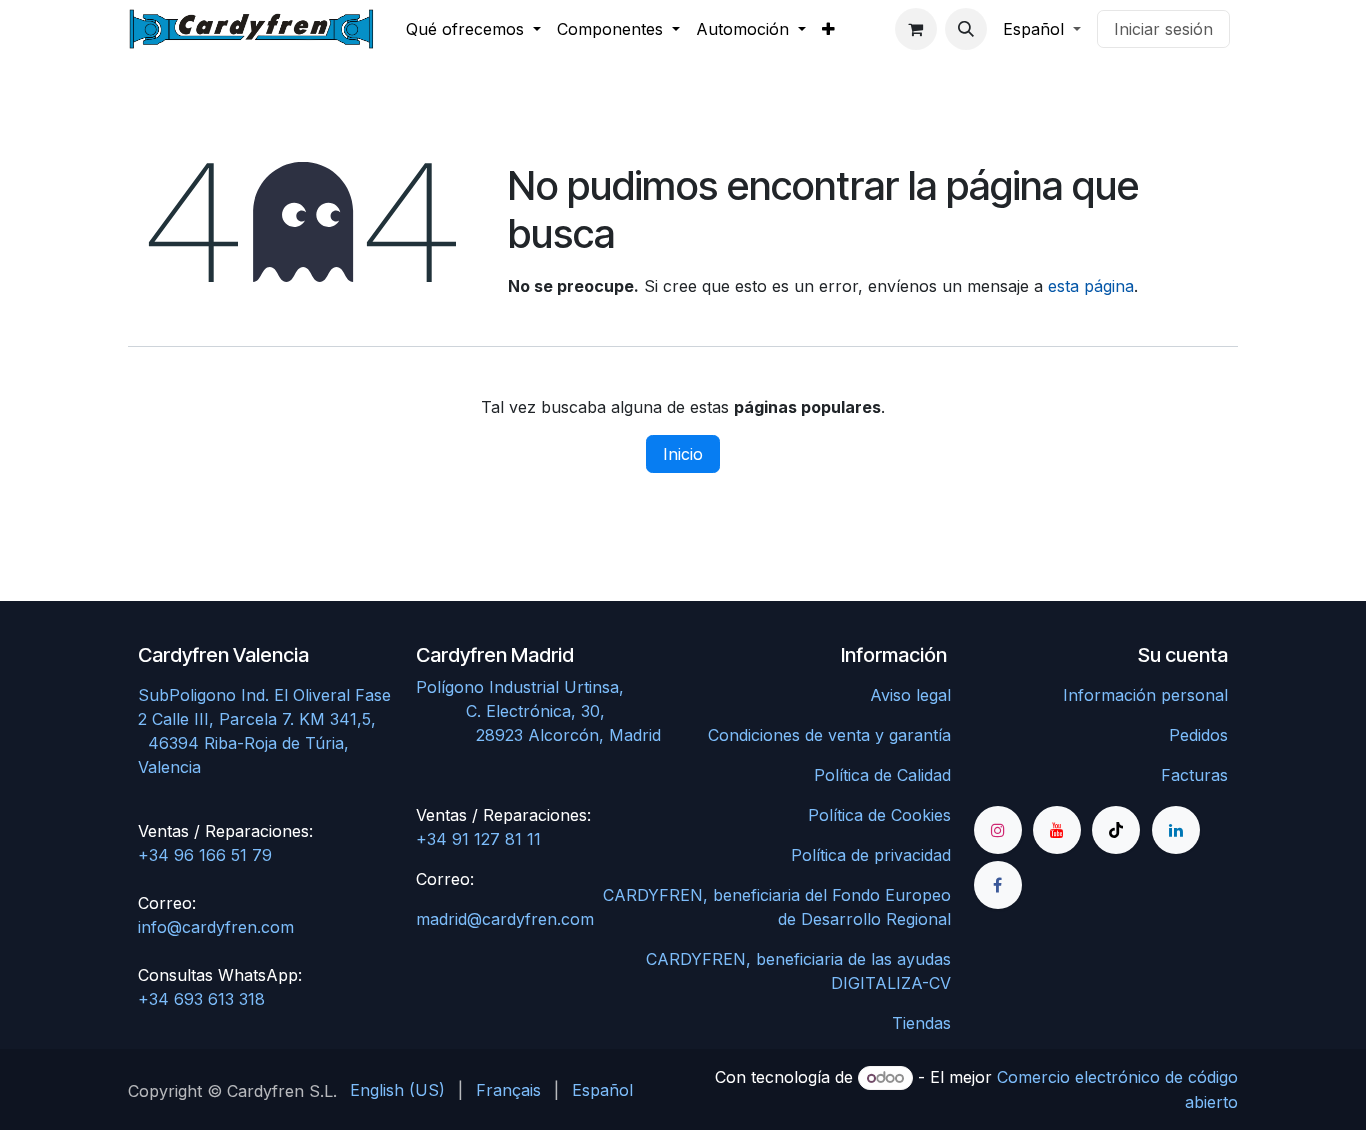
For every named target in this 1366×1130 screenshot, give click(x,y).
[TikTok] (1116, 830)
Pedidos (1198, 735)
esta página (1091, 286)
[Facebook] (998, 885)
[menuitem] (473, 29)
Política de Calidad (882, 775)
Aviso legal (910, 695)
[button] (966, 29)
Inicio (683, 454)
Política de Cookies (879, 815)
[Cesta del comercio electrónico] (916, 29)
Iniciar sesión (1163, 29)
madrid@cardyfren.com (505, 919)
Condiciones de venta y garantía (829, 735)
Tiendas (921, 1023)
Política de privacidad (871, 855)
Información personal (1145, 695)
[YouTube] (1057, 830)
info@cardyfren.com (216, 927)
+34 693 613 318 (201, 999)
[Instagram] (998, 830)
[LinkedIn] (1176, 830)
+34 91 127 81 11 (478, 839)
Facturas (1194, 775)
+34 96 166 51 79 (205, 855)
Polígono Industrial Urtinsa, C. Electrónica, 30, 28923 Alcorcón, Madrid (543, 711)
